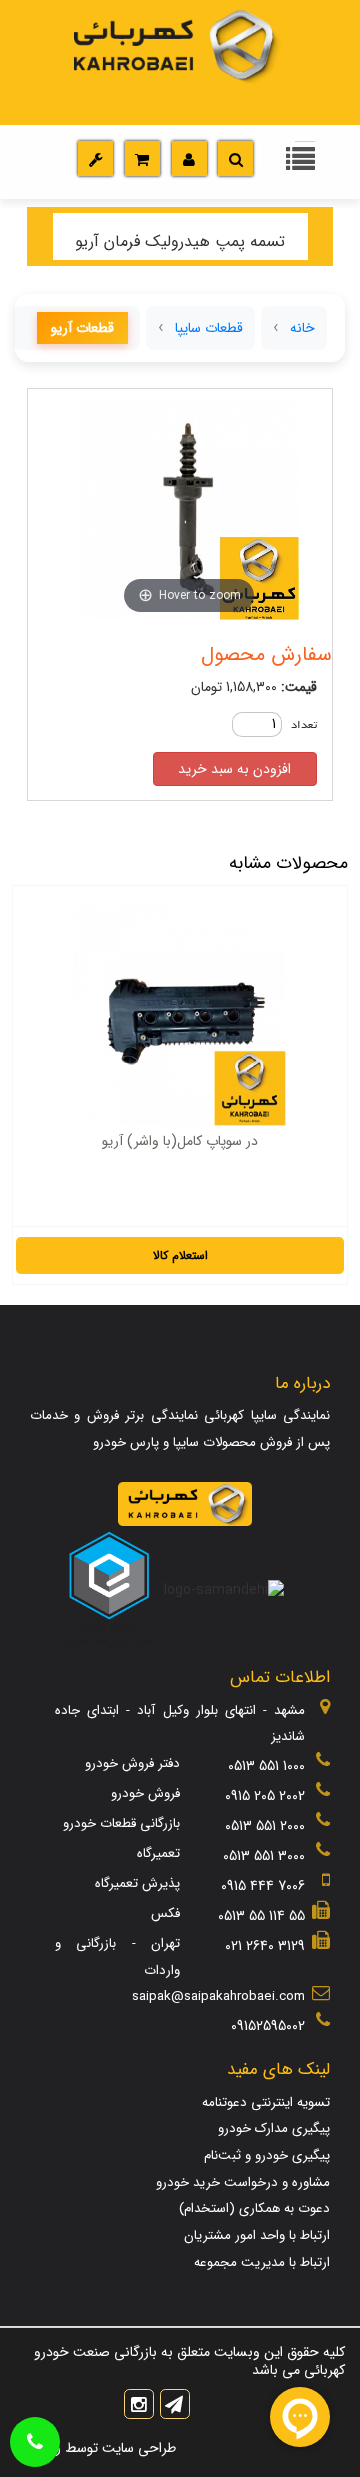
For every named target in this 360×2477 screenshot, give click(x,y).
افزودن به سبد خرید (234, 769)
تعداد (304, 726)
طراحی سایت (137, 2448)
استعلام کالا (180, 1255)
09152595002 (268, 2026)
